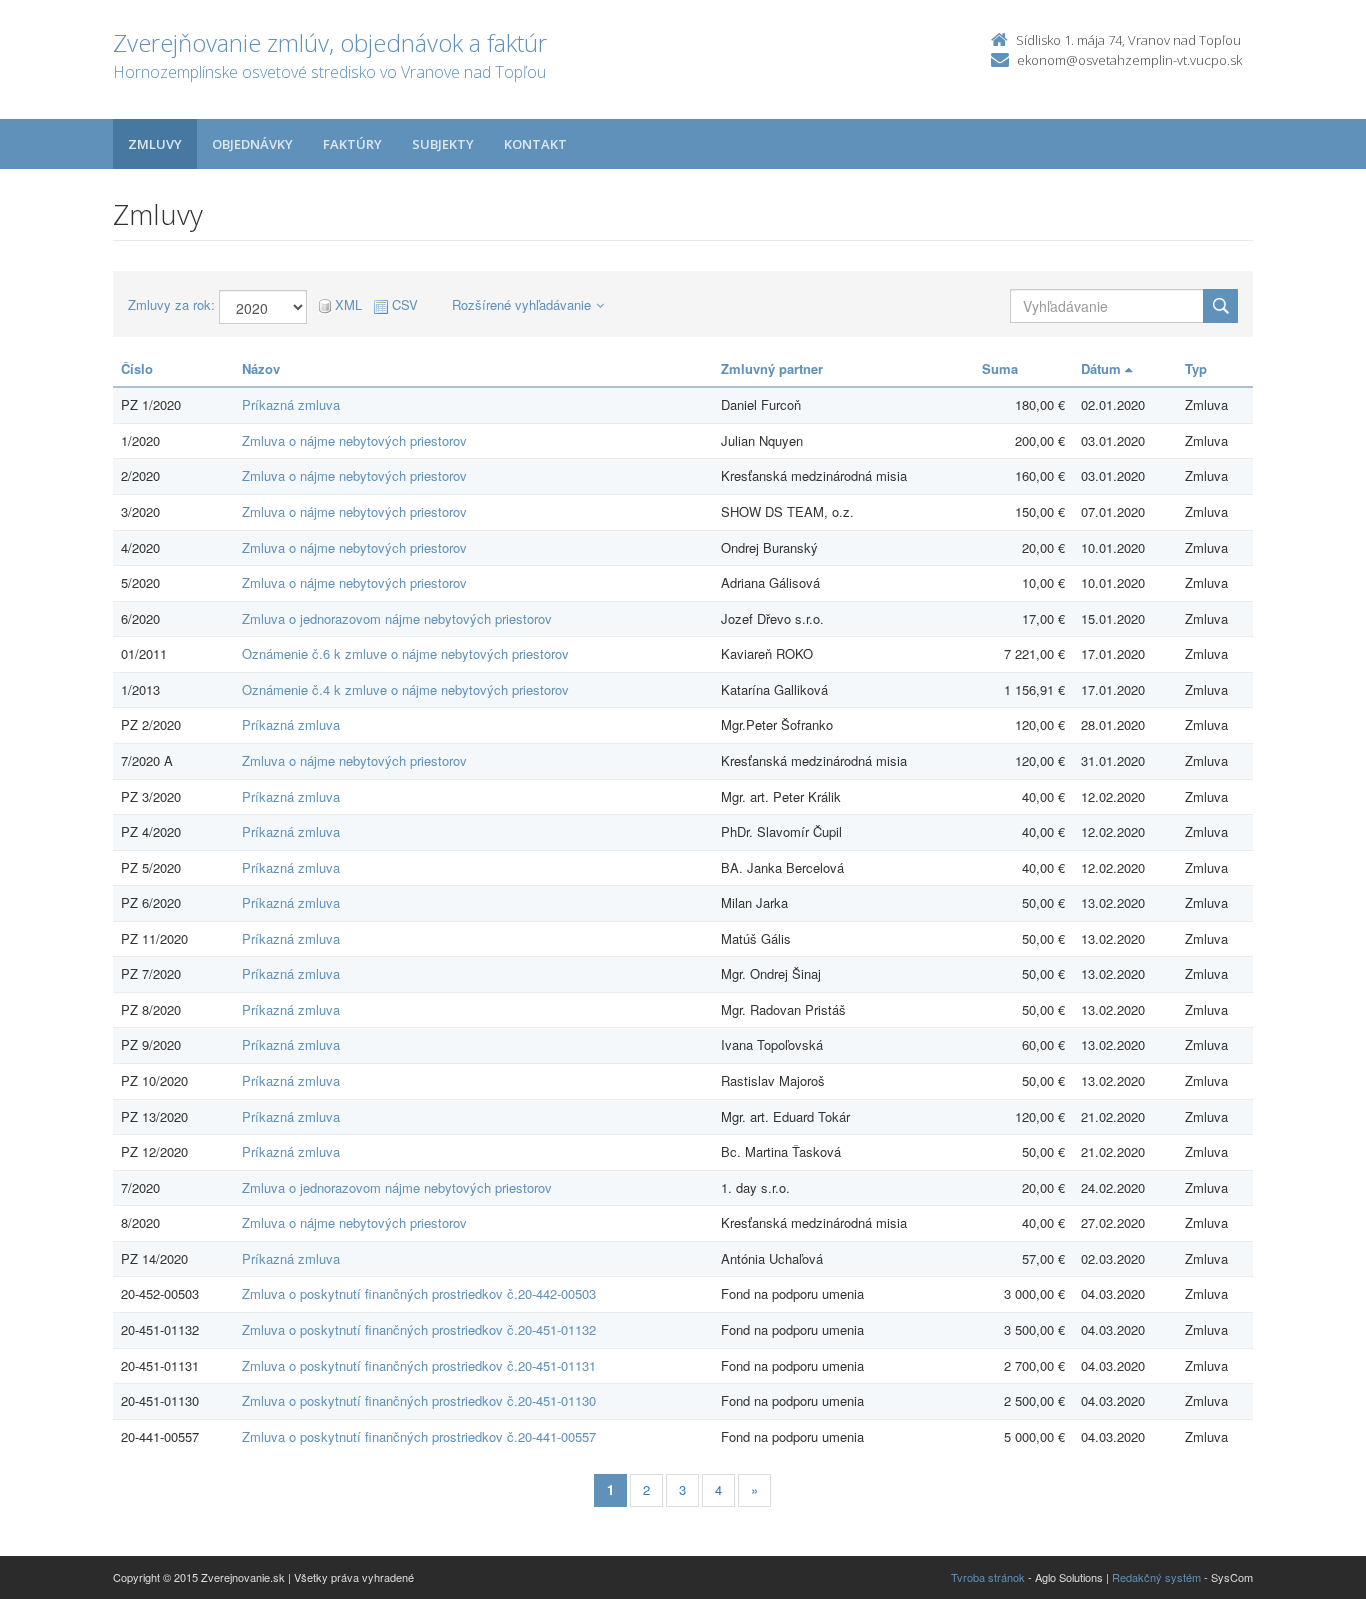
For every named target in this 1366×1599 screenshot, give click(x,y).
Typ (1196, 368)
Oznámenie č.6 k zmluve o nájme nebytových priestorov (405, 653)
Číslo (137, 368)
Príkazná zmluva (291, 404)
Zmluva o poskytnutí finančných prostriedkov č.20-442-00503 (419, 1293)
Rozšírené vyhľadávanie (521, 304)
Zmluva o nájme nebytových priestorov (354, 440)
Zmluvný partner (772, 368)
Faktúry (352, 144)
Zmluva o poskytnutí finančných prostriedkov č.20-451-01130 (419, 1400)
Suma (1000, 368)
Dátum (1103, 368)
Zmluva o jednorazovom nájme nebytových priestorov (397, 618)
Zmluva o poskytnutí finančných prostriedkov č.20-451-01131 (419, 1365)
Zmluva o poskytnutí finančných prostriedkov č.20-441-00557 (419, 1436)
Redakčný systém (1156, 1577)
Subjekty (443, 144)
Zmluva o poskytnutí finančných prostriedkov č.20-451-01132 (419, 1329)
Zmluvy (155, 144)
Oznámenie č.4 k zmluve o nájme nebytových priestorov (405, 689)
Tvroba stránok (988, 1577)
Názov (261, 368)
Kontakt (535, 144)
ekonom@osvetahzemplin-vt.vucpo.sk (1129, 60)
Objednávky (252, 144)
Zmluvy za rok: (171, 305)
